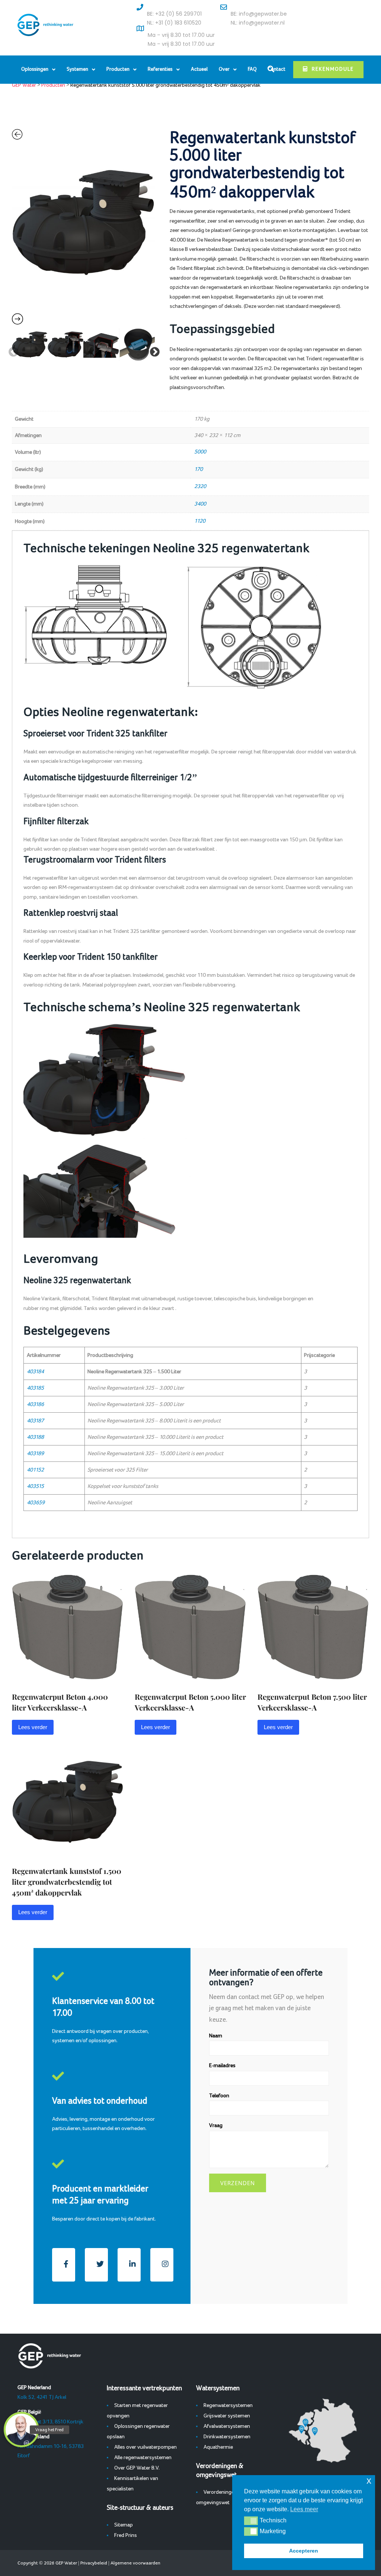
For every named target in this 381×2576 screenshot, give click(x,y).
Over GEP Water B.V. (137, 2468)
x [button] (369, 2481)
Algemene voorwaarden (135, 2563)
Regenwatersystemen (228, 2406)
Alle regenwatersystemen (143, 2458)
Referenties (160, 69)
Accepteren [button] (304, 2551)
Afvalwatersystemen (227, 2426)
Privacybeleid (94, 2563)
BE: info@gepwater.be (259, 14)
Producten (118, 69)
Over (224, 69)
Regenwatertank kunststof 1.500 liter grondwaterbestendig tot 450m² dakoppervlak (67, 1882)
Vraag (216, 2126)
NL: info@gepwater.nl (258, 23)
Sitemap (124, 2525)
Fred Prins (126, 2535)
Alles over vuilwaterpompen (145, 2447)
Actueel (199, 69)
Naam (216, 2036)
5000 (200, 452)
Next (153, 350)
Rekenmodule (333, 69)
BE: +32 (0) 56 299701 (174, 14)
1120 (200, 521)
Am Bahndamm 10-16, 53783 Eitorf (51, 2446)
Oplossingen (35, 69)
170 (198, 469)
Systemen (77, 69)
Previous (12, 350)
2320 (200, 487)
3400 (200, 504)
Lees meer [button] (304, 2509)
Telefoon (219, 2096)
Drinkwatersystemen (227, 2437)
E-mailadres (222, 2066)
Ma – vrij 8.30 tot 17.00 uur (181, 35)
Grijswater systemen (227, 2416)
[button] (251, 2521)
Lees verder (33, 1727)
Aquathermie (218, 2447)
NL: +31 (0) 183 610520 (174, 23)
